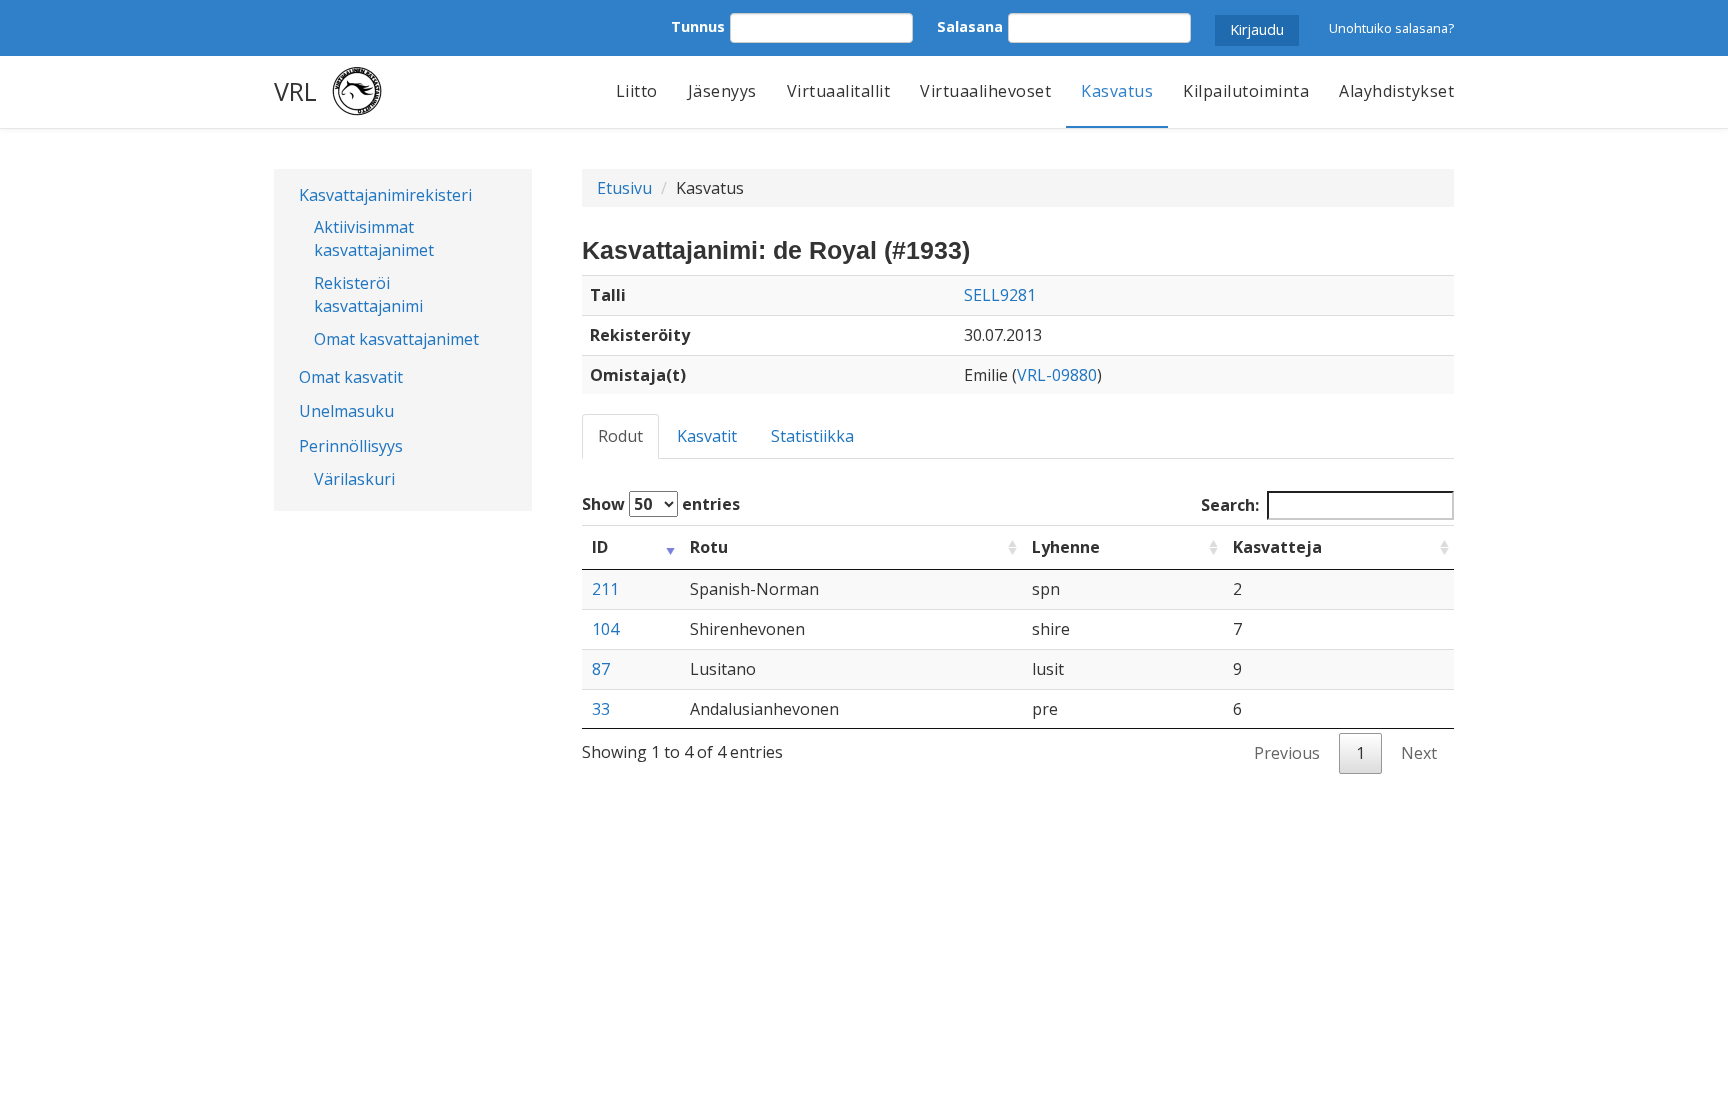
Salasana (970, 26)
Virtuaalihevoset (985, 91)
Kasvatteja (1277, 547)
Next (1419, 753)
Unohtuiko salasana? (1391, 28)
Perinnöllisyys (351, 446)
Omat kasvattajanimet (396, 339)
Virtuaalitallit (839, 91)
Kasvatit (707, 436)
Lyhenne (1066, 547)
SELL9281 (1000, 295)
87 (601, 669)
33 (601, 709)
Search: (1230, 505)
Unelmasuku (346, 411)
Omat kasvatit (351, 377)
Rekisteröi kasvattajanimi (368, 294)
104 (605, 629)
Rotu (709, 547)
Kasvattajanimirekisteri (385, 195)
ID (600, 547)
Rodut (620, 436)
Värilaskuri (354, 479)
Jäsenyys (722, 91)
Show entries (661, 504)
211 (605, 589)
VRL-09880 (1057, 375)
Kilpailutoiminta (1246, 91)
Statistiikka (812, 436)
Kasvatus (1117, 91)
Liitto (637, 91)
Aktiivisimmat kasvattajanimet (374, 238)
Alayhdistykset (1396, 91)
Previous (1287, 753)
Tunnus (698, 26)
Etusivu (624, 188)
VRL (295, 91)
